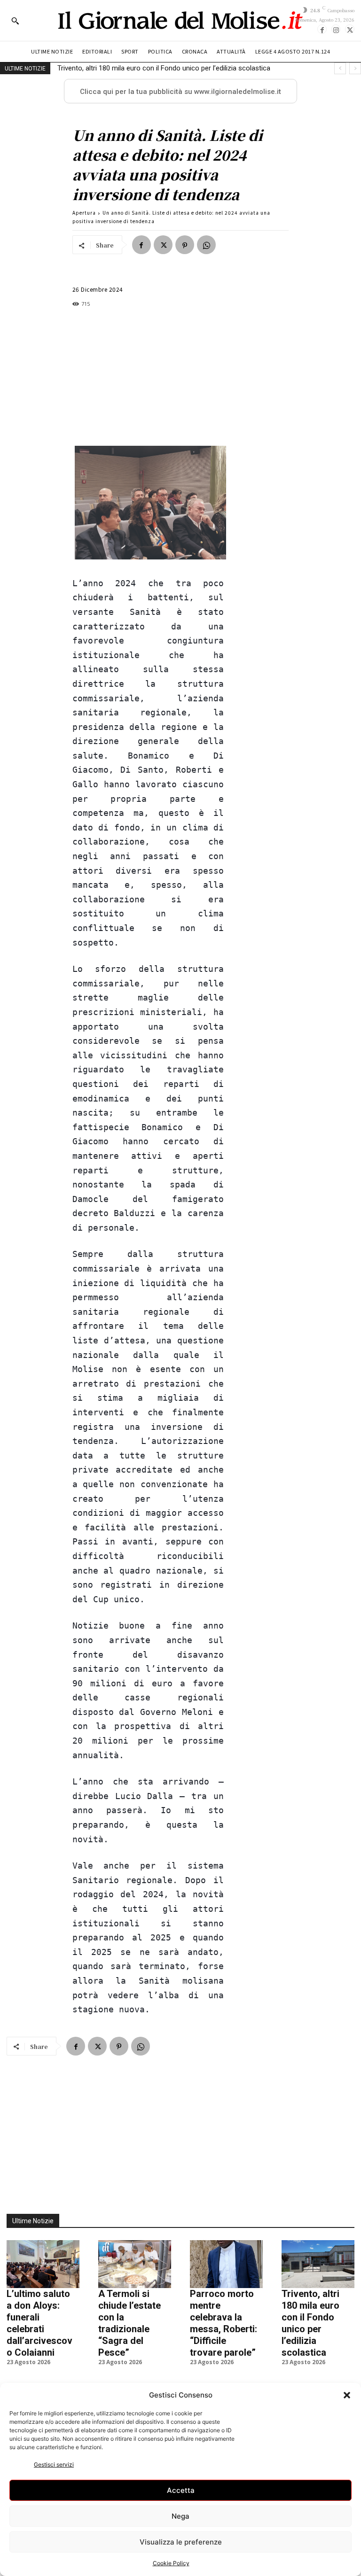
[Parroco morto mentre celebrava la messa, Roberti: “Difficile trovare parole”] (226, 2264)
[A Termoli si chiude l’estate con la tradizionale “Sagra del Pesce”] (135, 2264)
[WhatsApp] (206, 245)
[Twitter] (350, 29)
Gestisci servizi (54, 2464)
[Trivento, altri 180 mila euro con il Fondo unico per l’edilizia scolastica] (318, 2264)
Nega (180, 2516)
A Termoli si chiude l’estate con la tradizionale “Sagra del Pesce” (129, 2323)
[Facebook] (322, 29)
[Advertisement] (148, 377)
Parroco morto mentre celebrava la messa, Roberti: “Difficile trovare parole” (224, 2323)
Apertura (84, 213)
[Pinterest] (185, 245)
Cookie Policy (171, 2563)
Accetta (181, 2490)
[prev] (340, 68)
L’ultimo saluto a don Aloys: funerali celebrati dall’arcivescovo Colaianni (39, 2323)
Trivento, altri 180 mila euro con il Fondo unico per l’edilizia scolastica (164, 68)
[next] (355, 68)
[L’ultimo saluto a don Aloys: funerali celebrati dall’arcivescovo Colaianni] (43, 2264)
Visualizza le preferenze (181, 2542)
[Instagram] (336, 29)
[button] (347, 2395)
